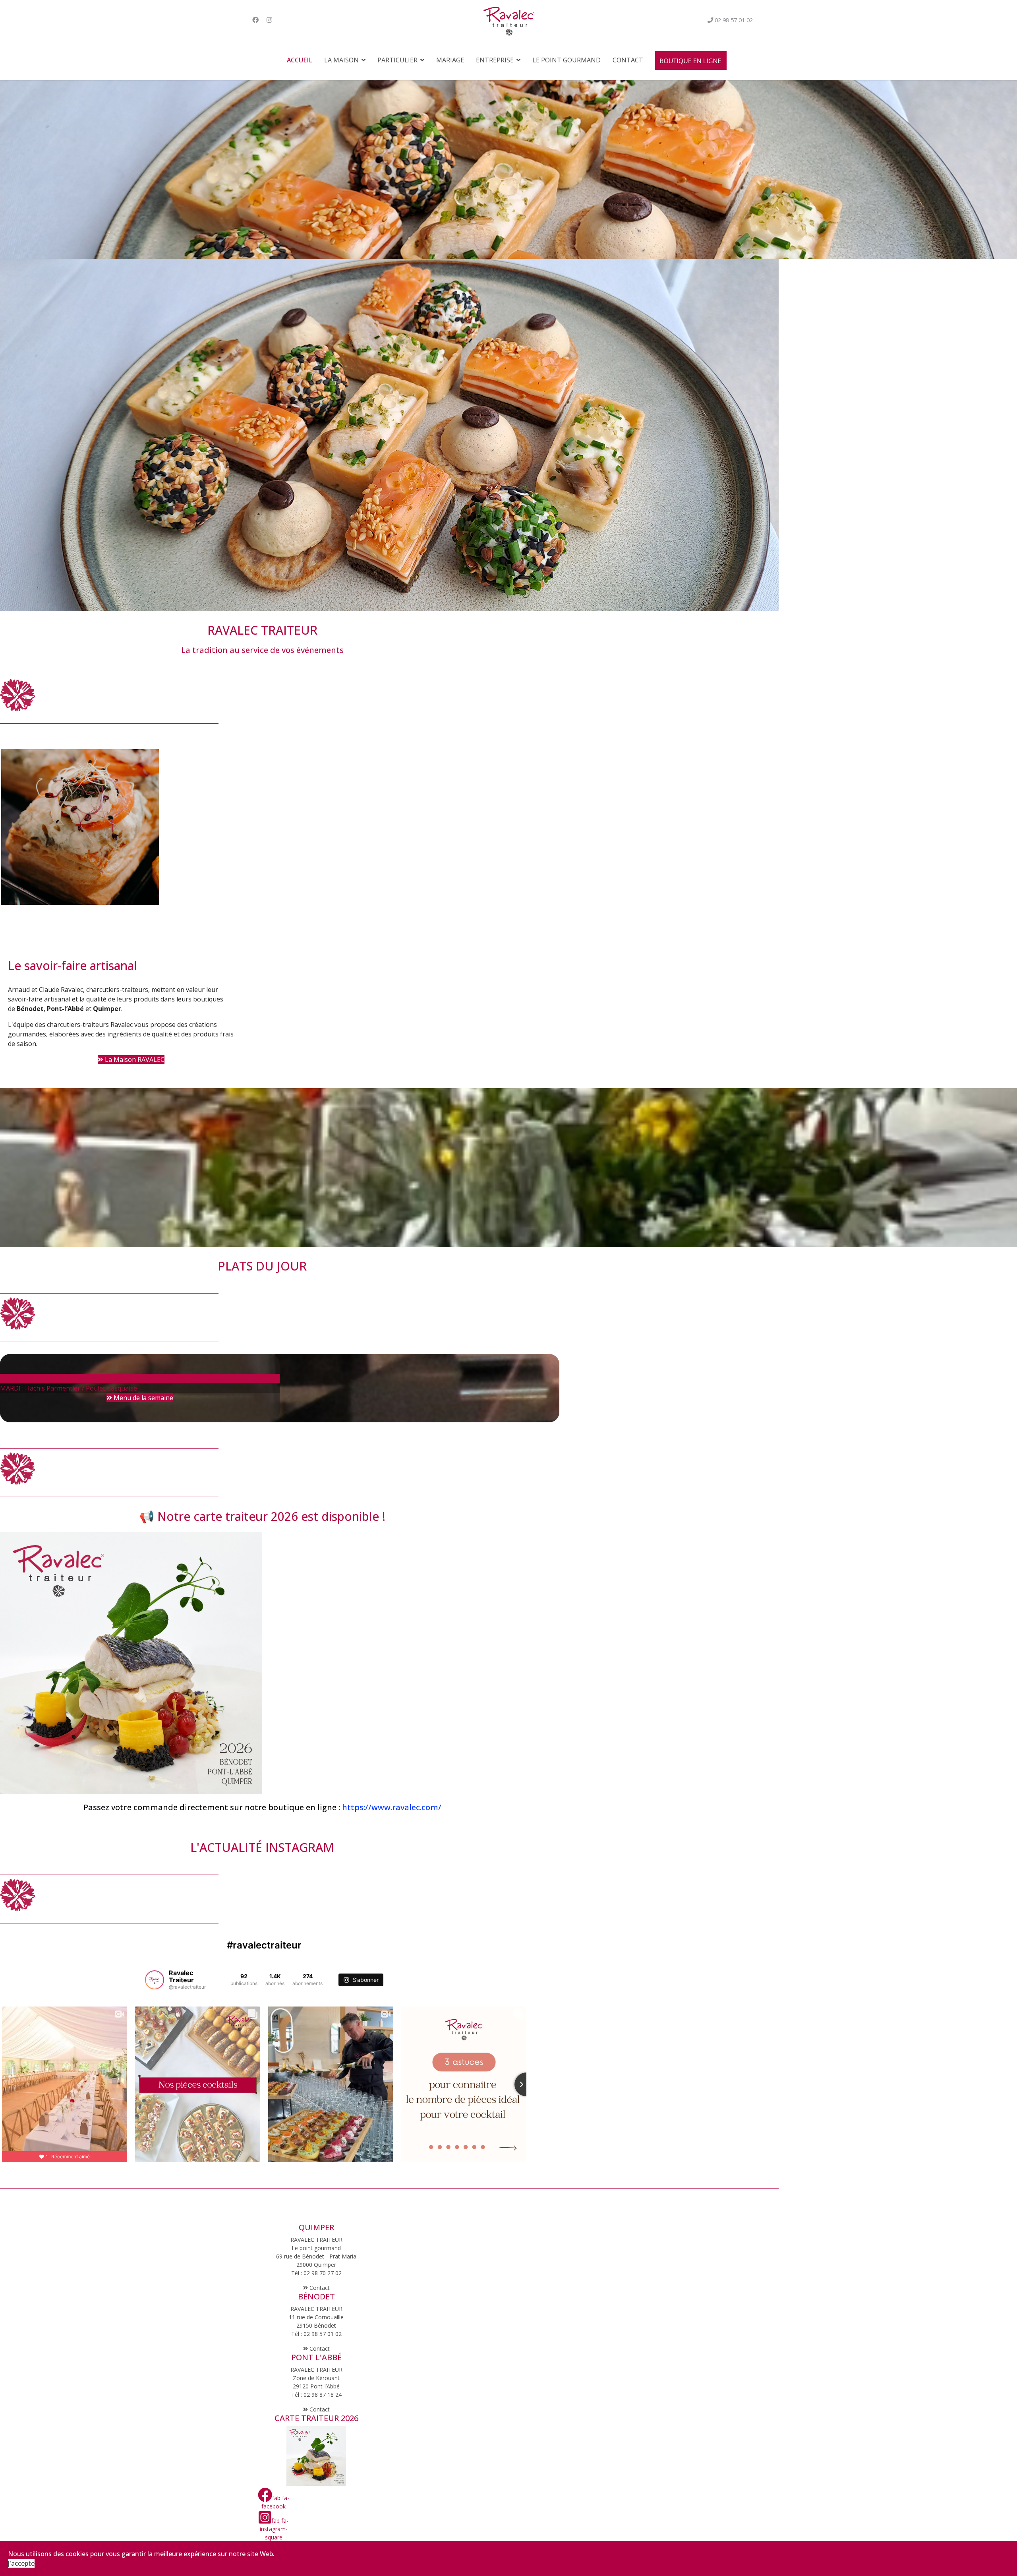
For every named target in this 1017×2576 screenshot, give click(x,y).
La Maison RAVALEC (134, 1059)
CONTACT (628, 60)
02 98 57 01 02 (734, 20)
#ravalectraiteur (264, 1945)
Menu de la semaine (143, 1398)
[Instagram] (269, 20)
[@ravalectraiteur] (155, 1980)
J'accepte (21, 2563)
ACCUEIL (300, 60)
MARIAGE (450, 60)
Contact (319, 2288)
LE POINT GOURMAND (567, 60)
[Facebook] (255, 20)
